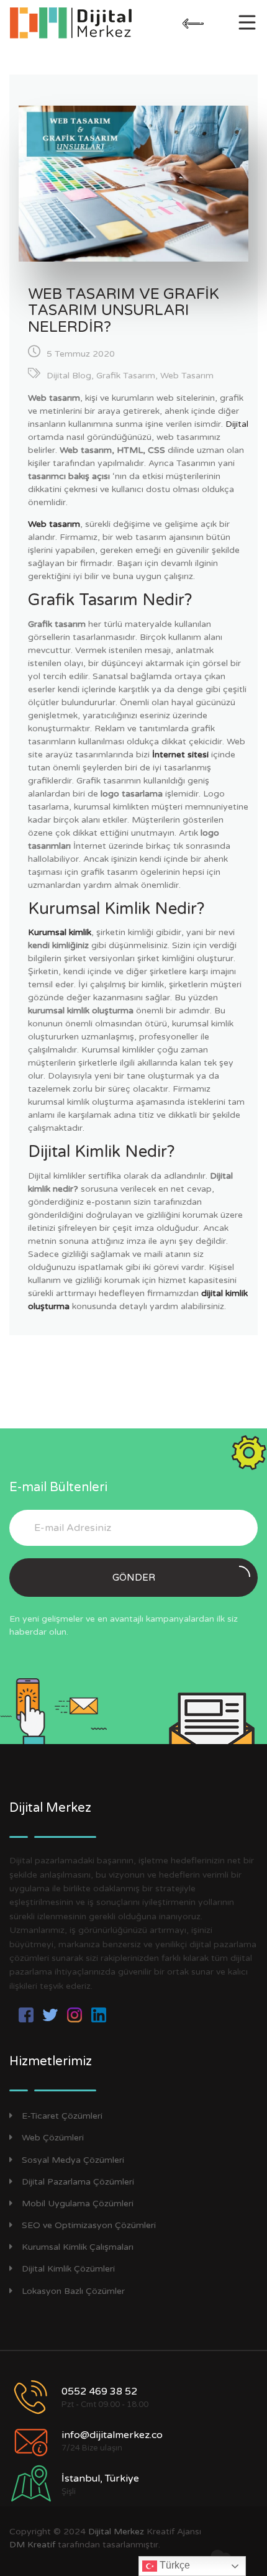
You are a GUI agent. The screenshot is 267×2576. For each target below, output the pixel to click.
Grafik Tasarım (126, 376)
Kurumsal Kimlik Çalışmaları (78, 2247)
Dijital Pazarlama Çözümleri (78, 2182)
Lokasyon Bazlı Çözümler (73, 2291)
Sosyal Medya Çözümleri (73, 2160)
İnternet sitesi (180, 755)
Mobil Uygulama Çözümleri (78, 2204)
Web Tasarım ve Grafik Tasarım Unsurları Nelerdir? (124, 311)
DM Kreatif (32, 2545)
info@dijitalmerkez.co (112, 2435)
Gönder (134, 1578)
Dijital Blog (69, 376)
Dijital (237, 424)
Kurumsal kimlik (60, 932)
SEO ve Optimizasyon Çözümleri (89, 2225)
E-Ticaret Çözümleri (62, 2116)
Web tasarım (54, 524)
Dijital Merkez (116, 2532)
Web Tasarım (187, 376)
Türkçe (174, 2565)
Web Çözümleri (53, 2138)
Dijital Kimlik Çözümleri (68, 2269)
